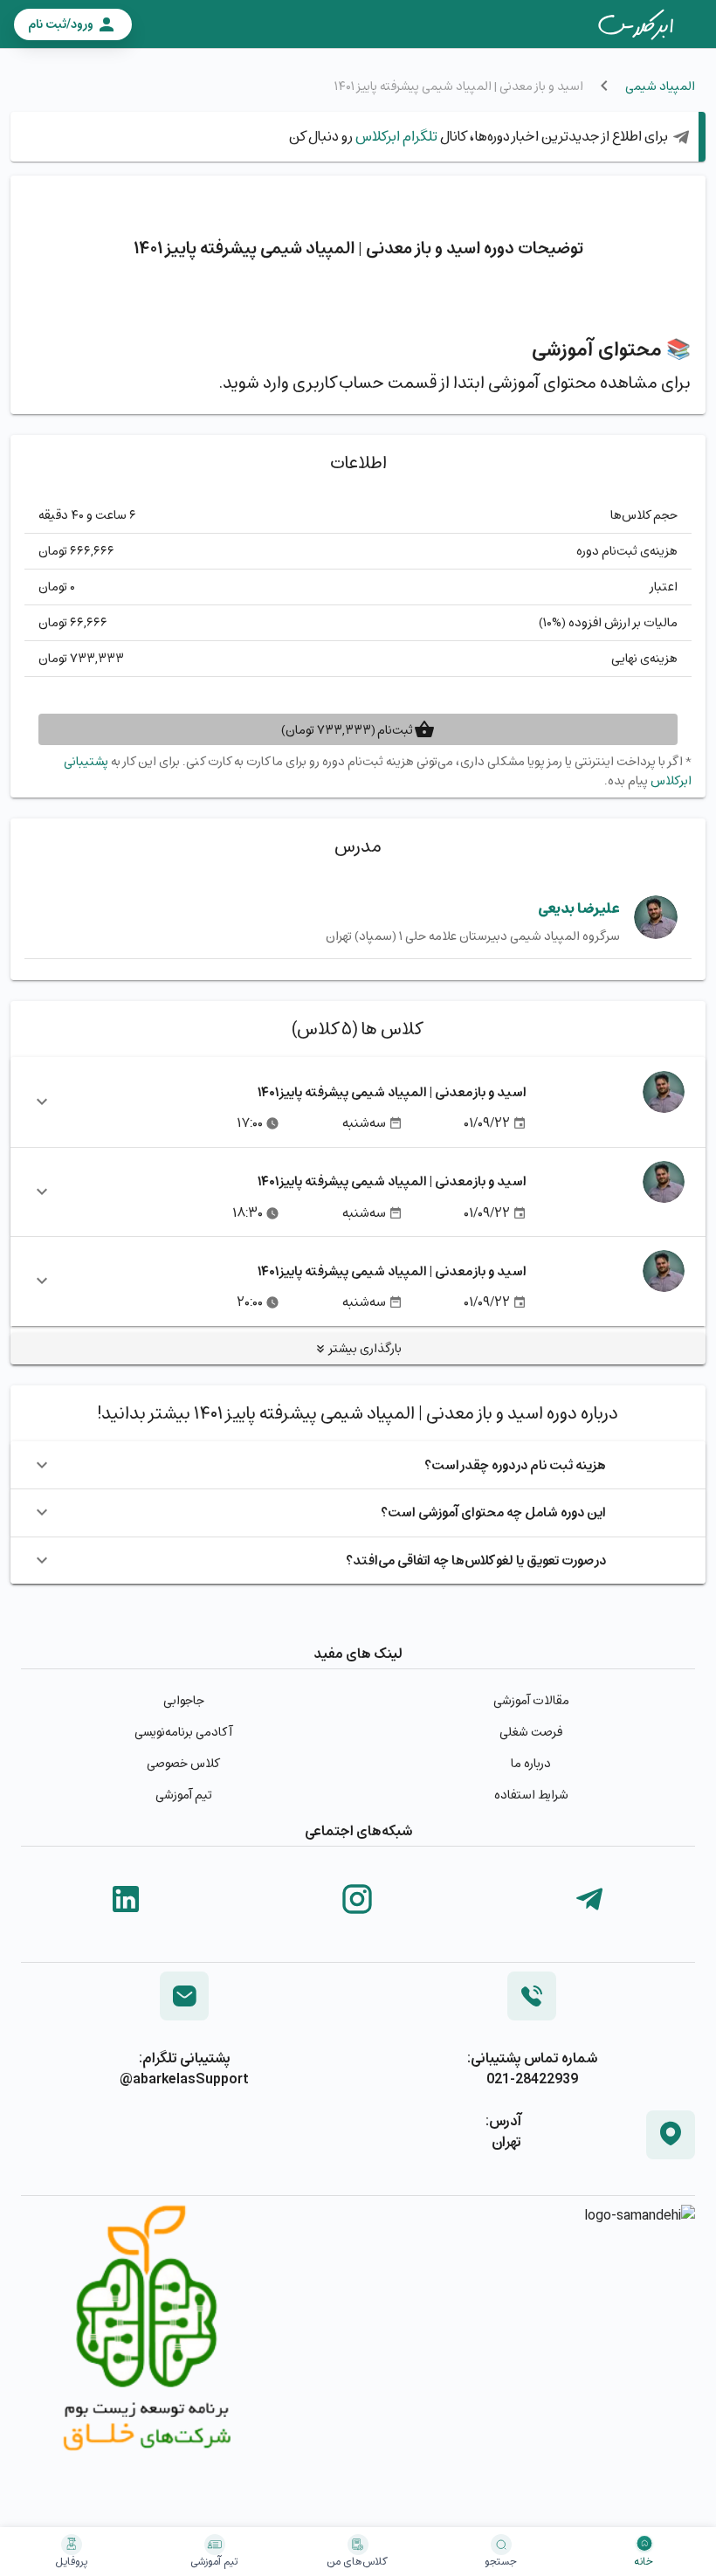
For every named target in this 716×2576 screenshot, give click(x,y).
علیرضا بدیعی (579, 908)
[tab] (636, 24)
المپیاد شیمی (660, 86)
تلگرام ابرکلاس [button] (395, 136)
